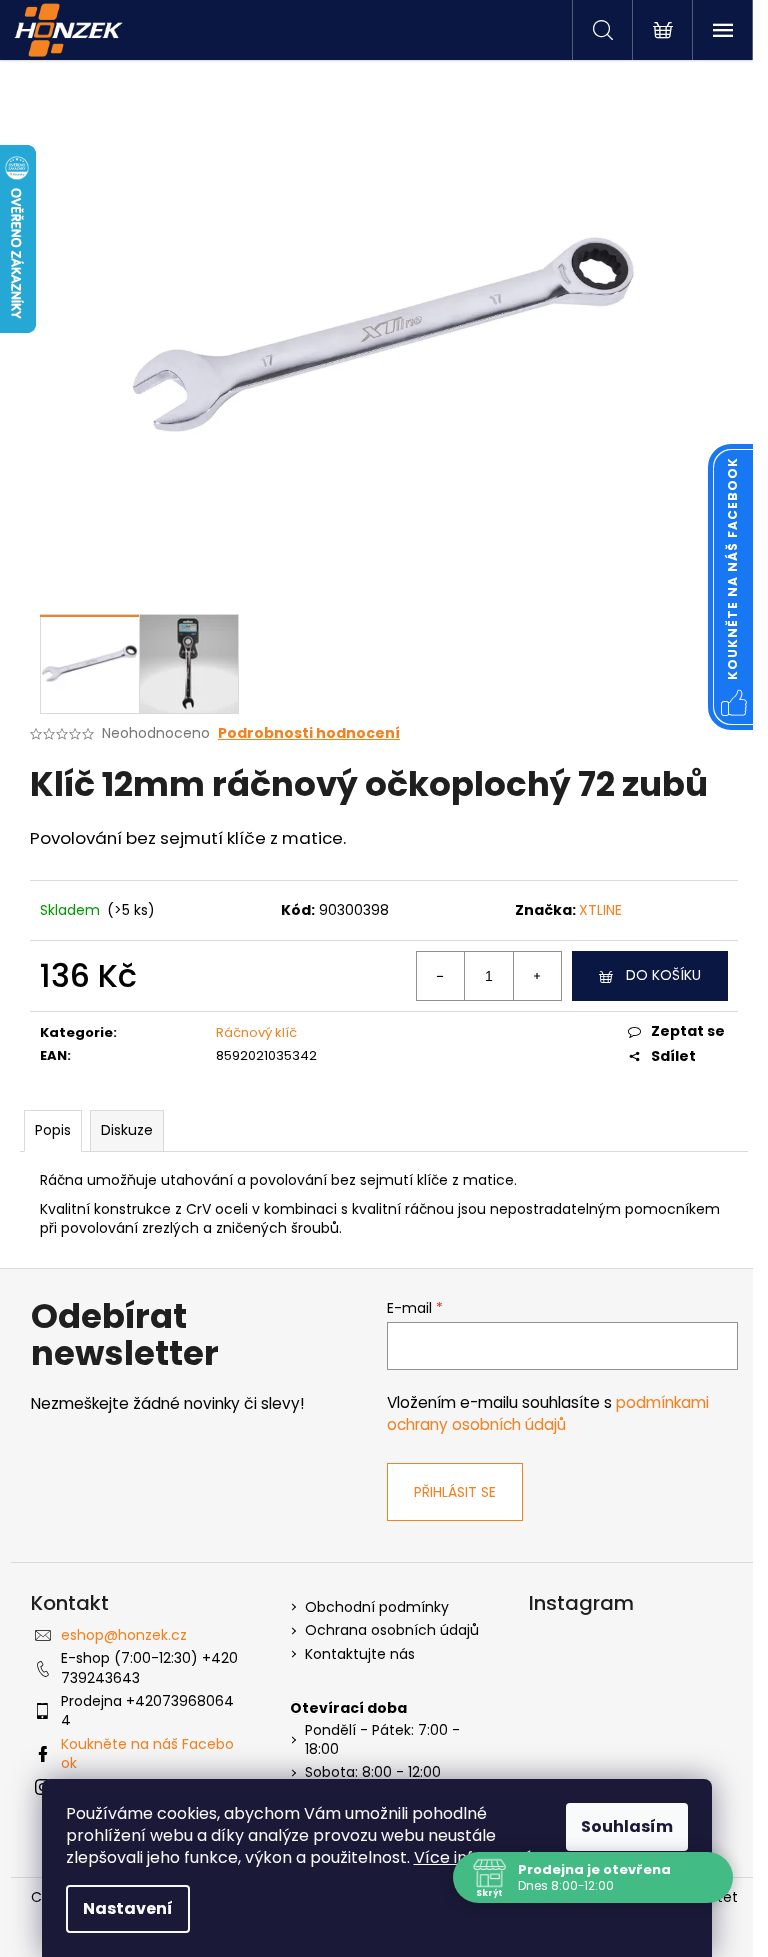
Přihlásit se (455, 1492)
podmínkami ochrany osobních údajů (548, 1413)
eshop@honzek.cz (124, 1635)
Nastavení (128, 1908)
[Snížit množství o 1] (441, 976)
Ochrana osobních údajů (392, 1630)
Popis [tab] (53, 1130)
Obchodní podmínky (377, 1607)
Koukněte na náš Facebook (147, 1753)
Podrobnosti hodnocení (309, 733)
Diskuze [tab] (127, 1130)
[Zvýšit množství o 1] (537, 976)
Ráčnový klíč (256, 1032)
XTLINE (600, 910)
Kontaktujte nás (360, 1654)
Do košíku (663, 975)
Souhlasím (627, 1826)
